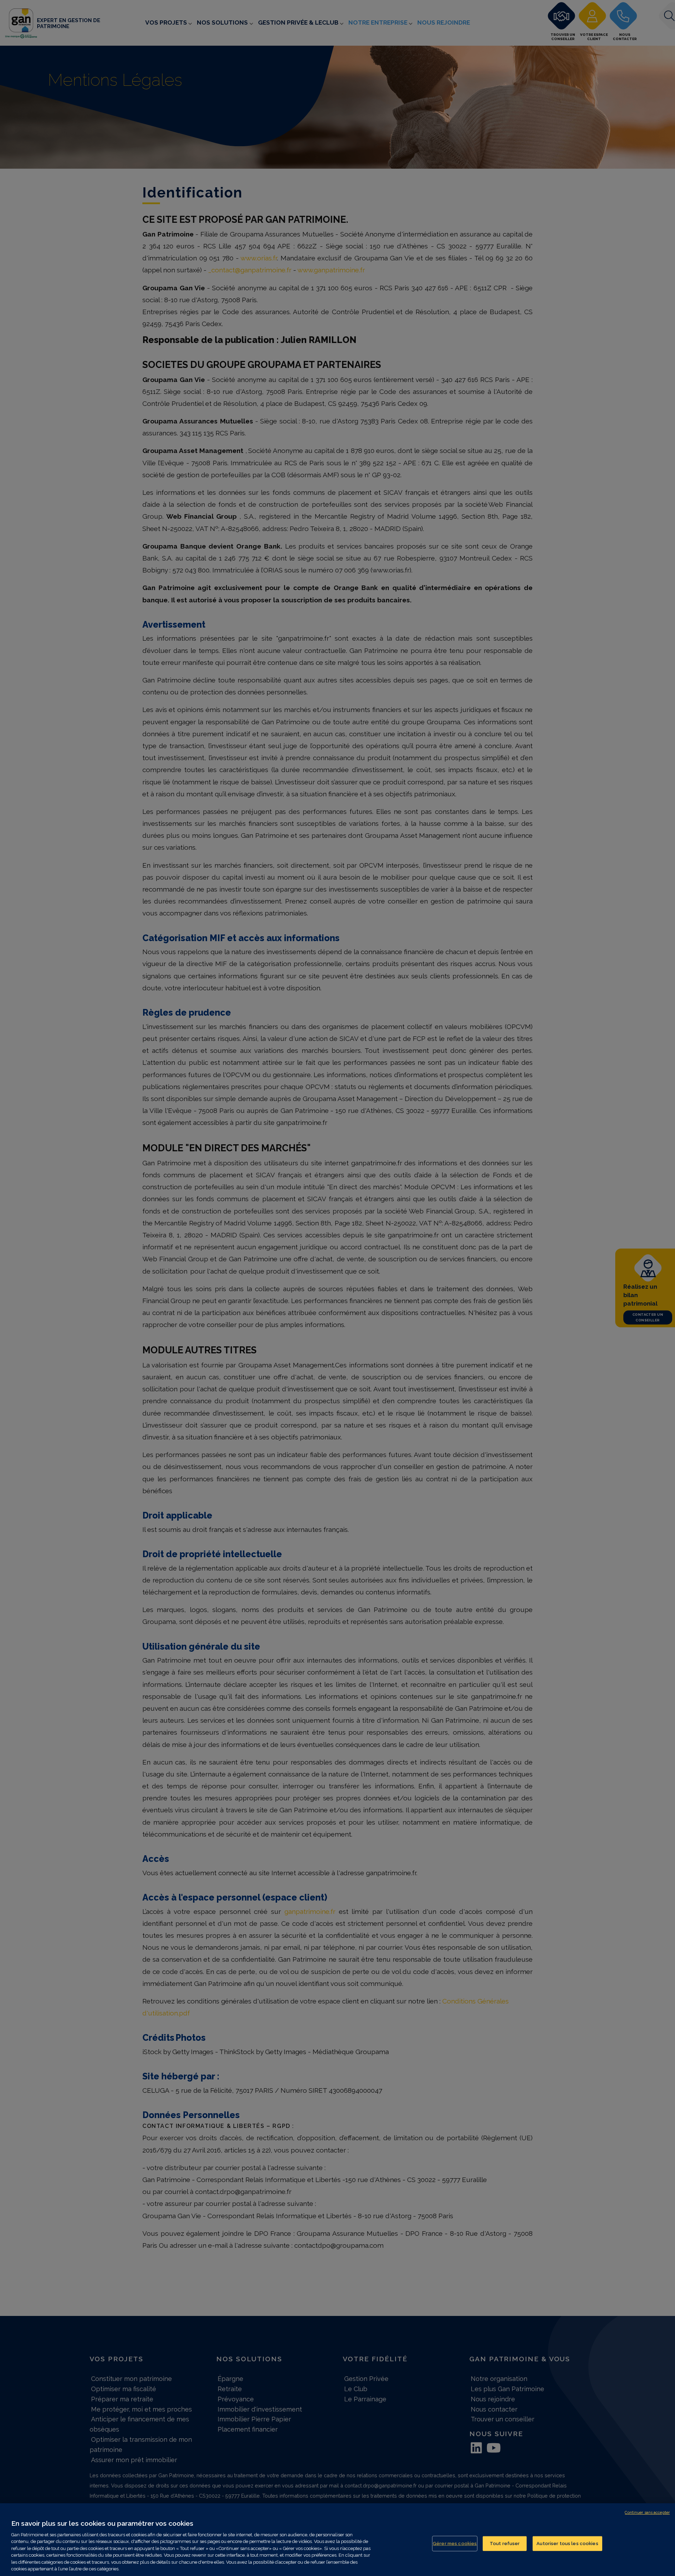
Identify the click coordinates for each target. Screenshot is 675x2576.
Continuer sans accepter (647, 2513)
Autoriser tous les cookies (567, 2543)
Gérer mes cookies (455, 2543)
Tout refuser (505, 2543)
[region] (337, 2540)
